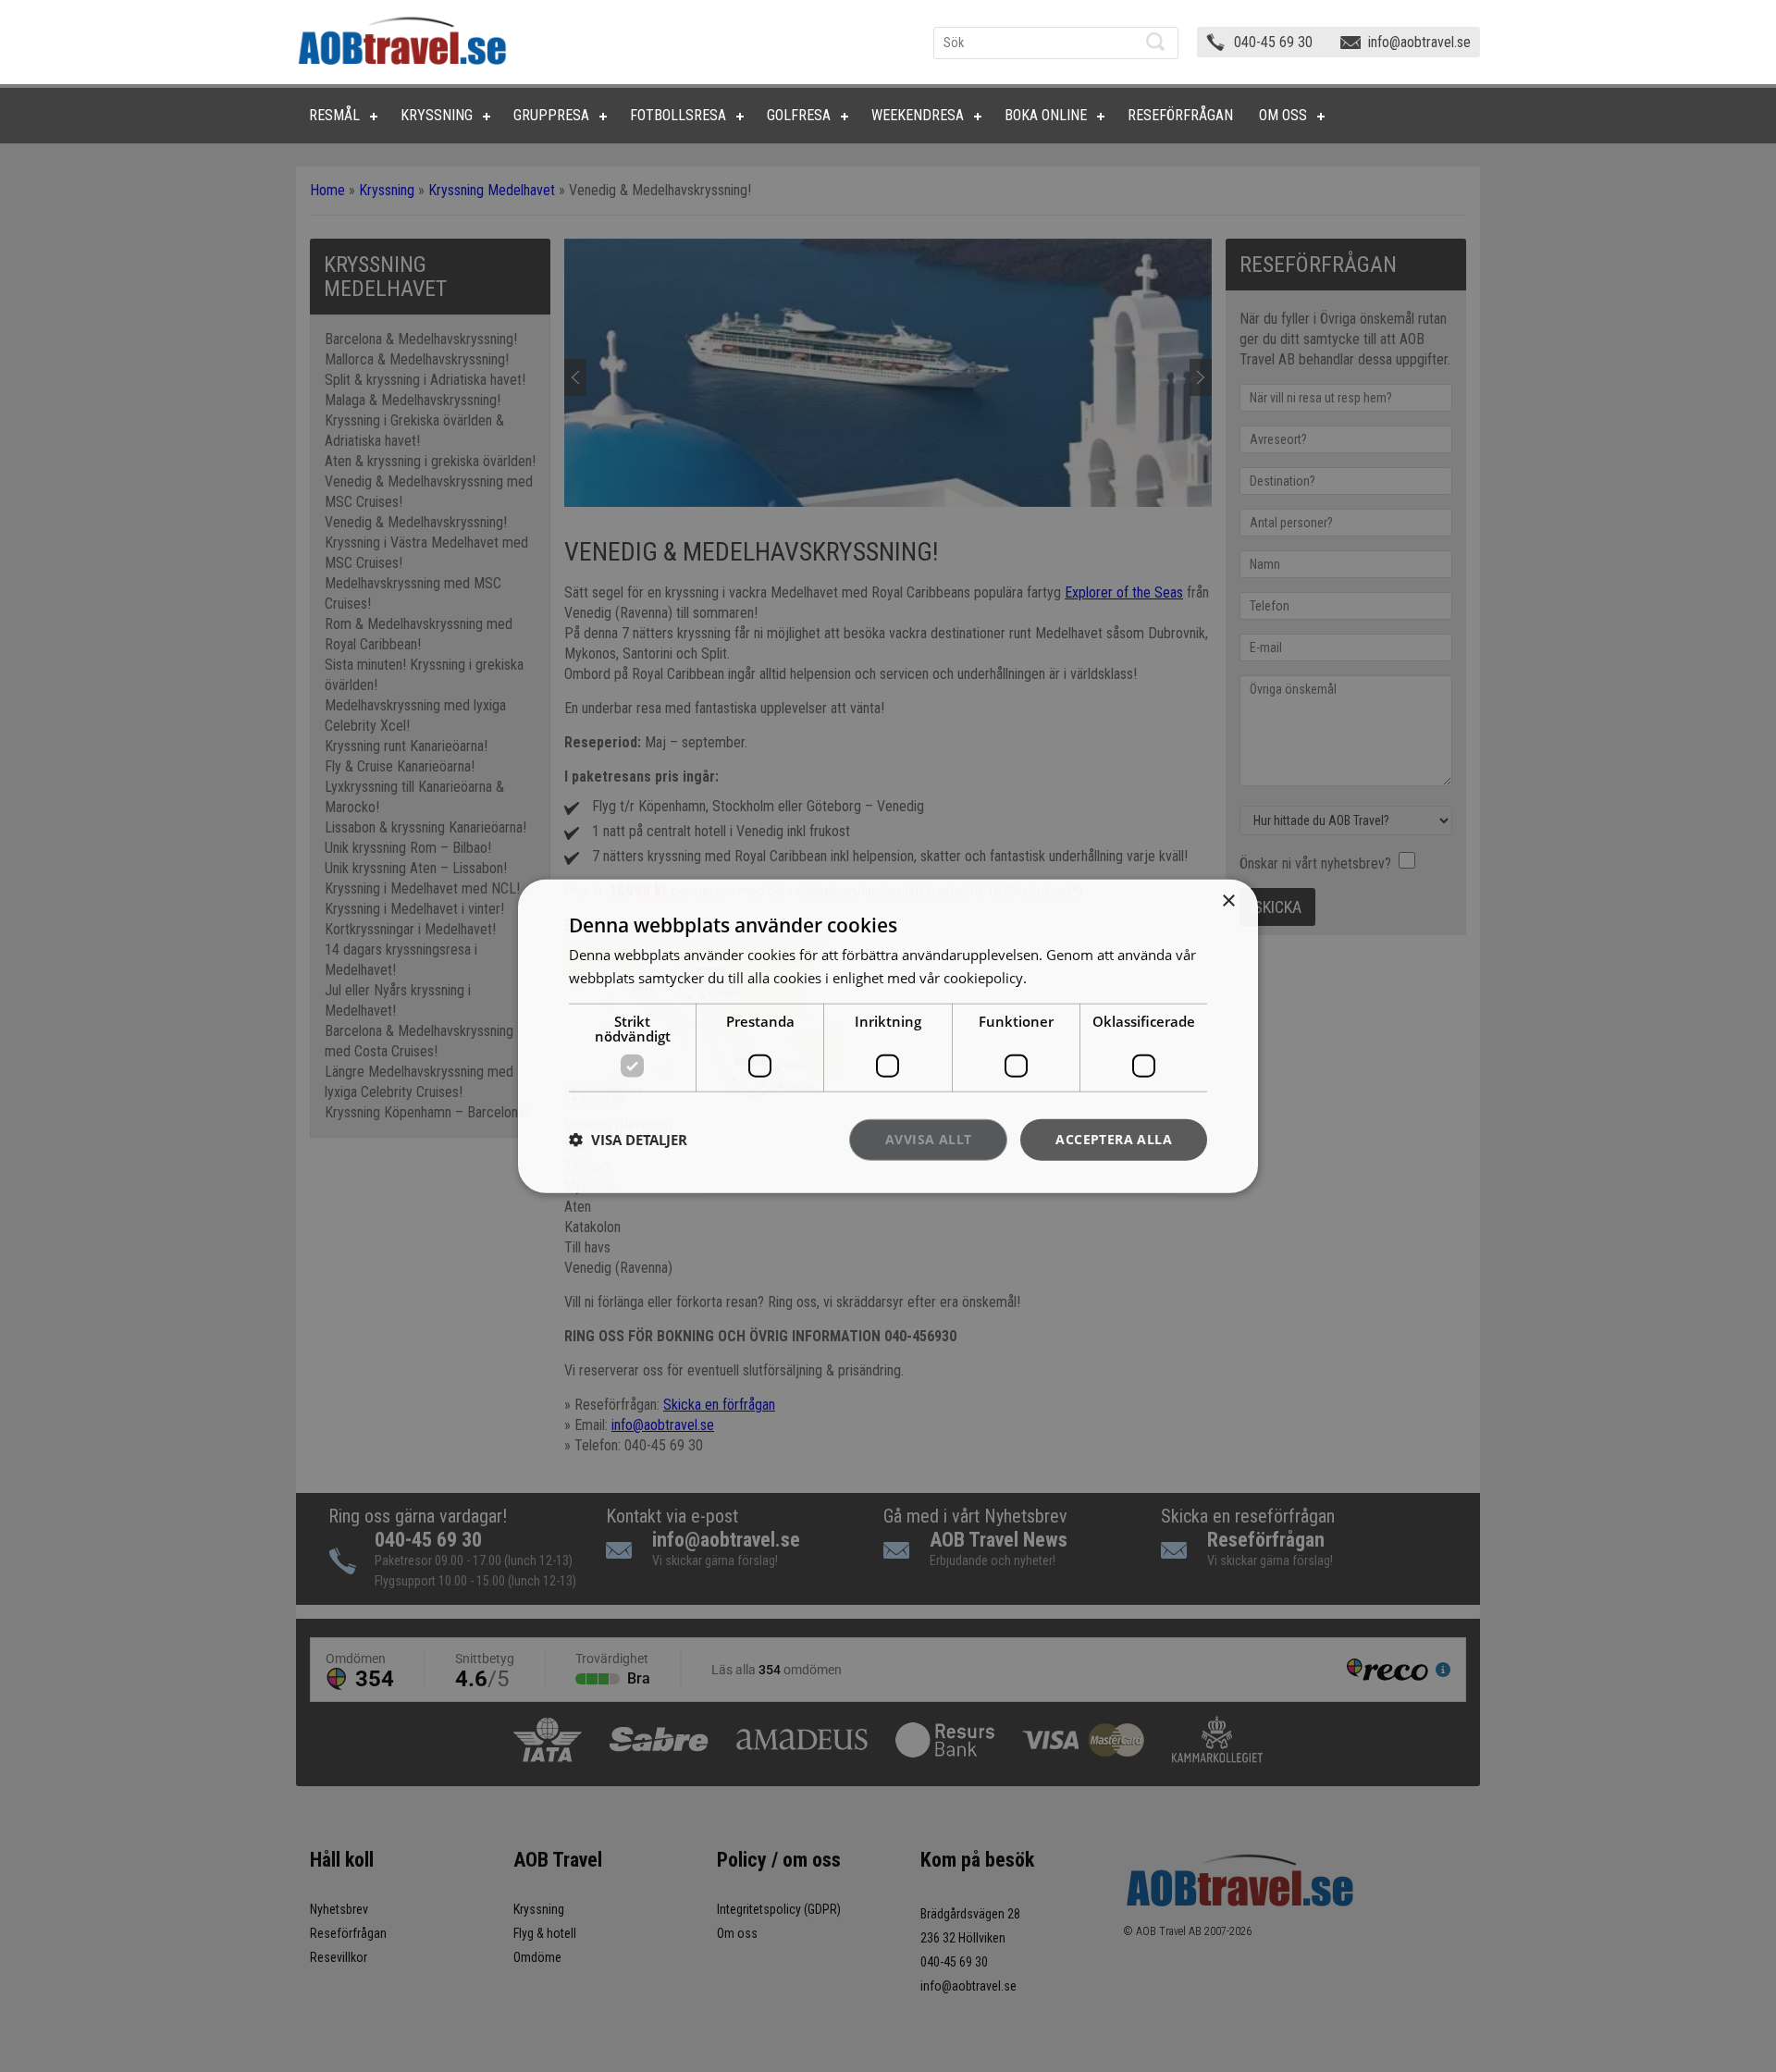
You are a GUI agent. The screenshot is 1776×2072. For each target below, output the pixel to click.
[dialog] (888, 1036)
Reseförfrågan (1180, 115)
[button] (628, 1140)
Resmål (334, 115)
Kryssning (437, 115)
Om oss (1283, 115)
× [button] (1228, 901)
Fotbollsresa (678, 115)
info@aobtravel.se (1419, 42)
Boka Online (1046, 115)
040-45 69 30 (1273, 42)
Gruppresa (551, 115)
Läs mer (1056, 978)
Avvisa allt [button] (928, 1139)
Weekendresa (918, 115)
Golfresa (799, 115)
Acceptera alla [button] (1114, 1139)
